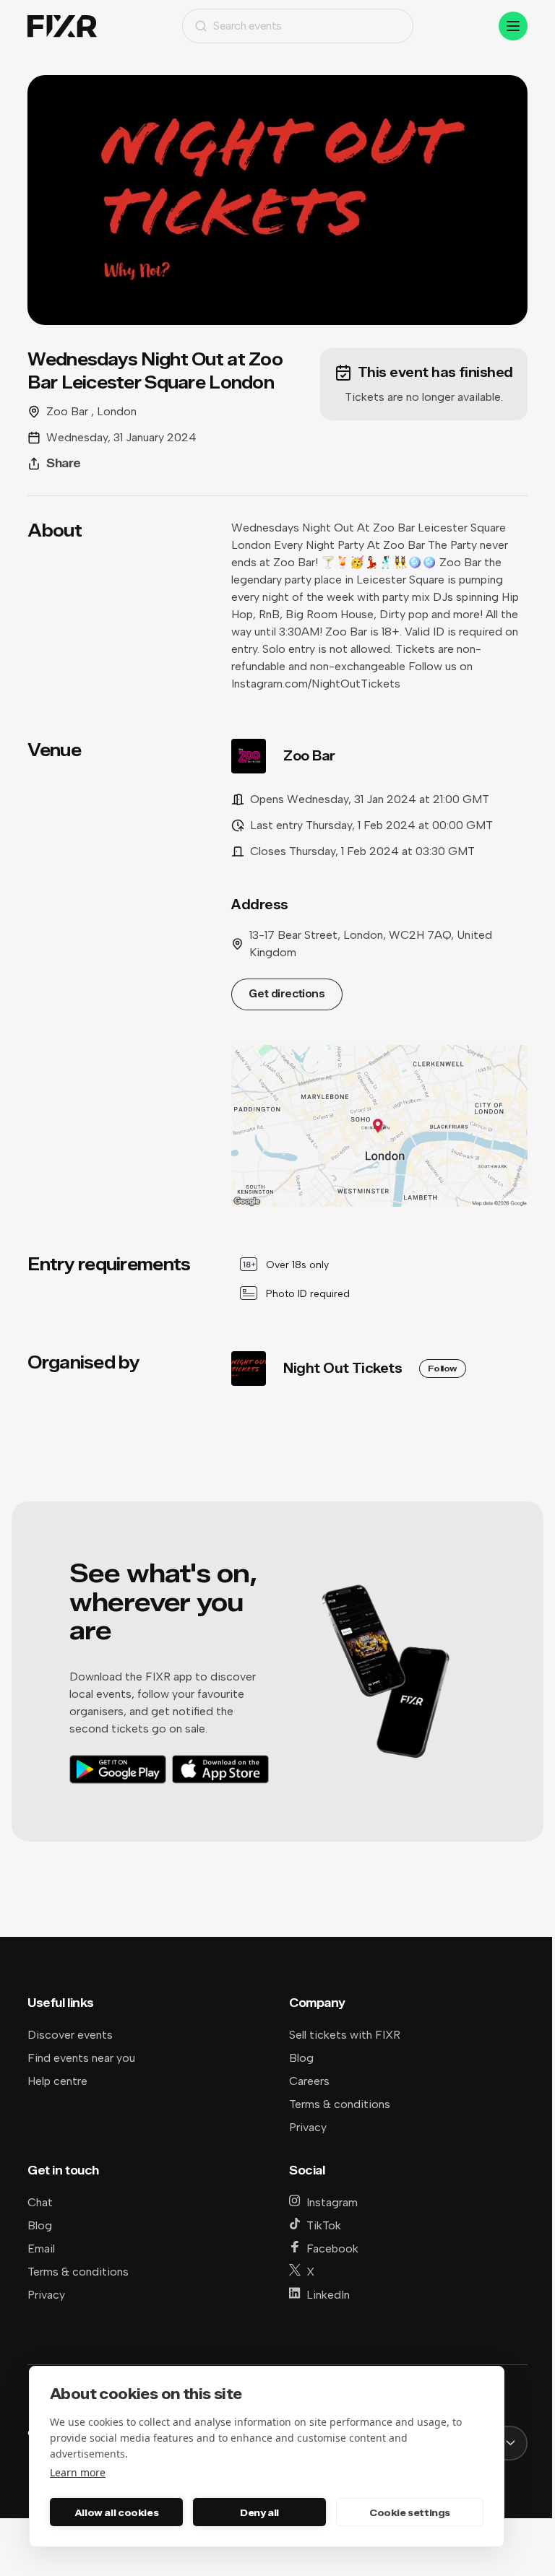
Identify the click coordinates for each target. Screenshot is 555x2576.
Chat (40, 2202)
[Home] (62, 26)
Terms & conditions (340, 2104)
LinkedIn (328, 2295)
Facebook (332, 2248)
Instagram (332, 2202)
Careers (309, 2081)
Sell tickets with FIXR (345, 2035)
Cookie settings (410, 2512)
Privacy (308, 2127)
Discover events (70, 2035)
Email (41, 2248)
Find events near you (81, 2058)
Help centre (57, 2081)
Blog (301, 2058)
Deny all (259, 2512)
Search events (248, 26)
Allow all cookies (116, 2512)
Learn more (78, 2472)
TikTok (324, 2225)
